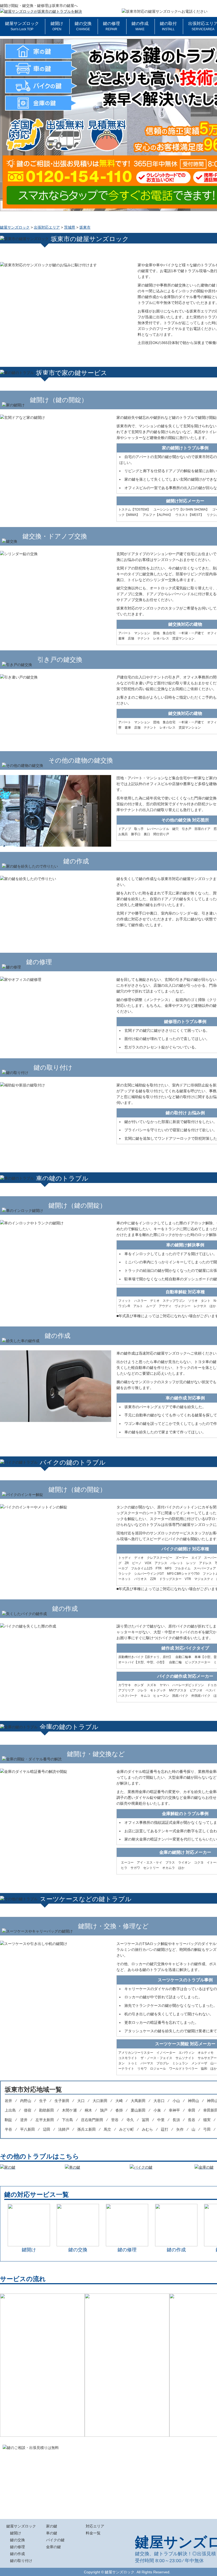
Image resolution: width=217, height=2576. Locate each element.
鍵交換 (142, 2554)
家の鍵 (52, 2526)
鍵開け (57, 26)
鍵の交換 (83, 26)
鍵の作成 (140, 26)
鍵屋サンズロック (22, 26)
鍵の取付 (168, 26)
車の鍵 (52, 2533)
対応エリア (95, 2526)
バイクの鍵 (55, 2540)
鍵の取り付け (21, 2561)
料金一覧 (93, 2533)
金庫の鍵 (53, 2547)
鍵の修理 (111, 26)
